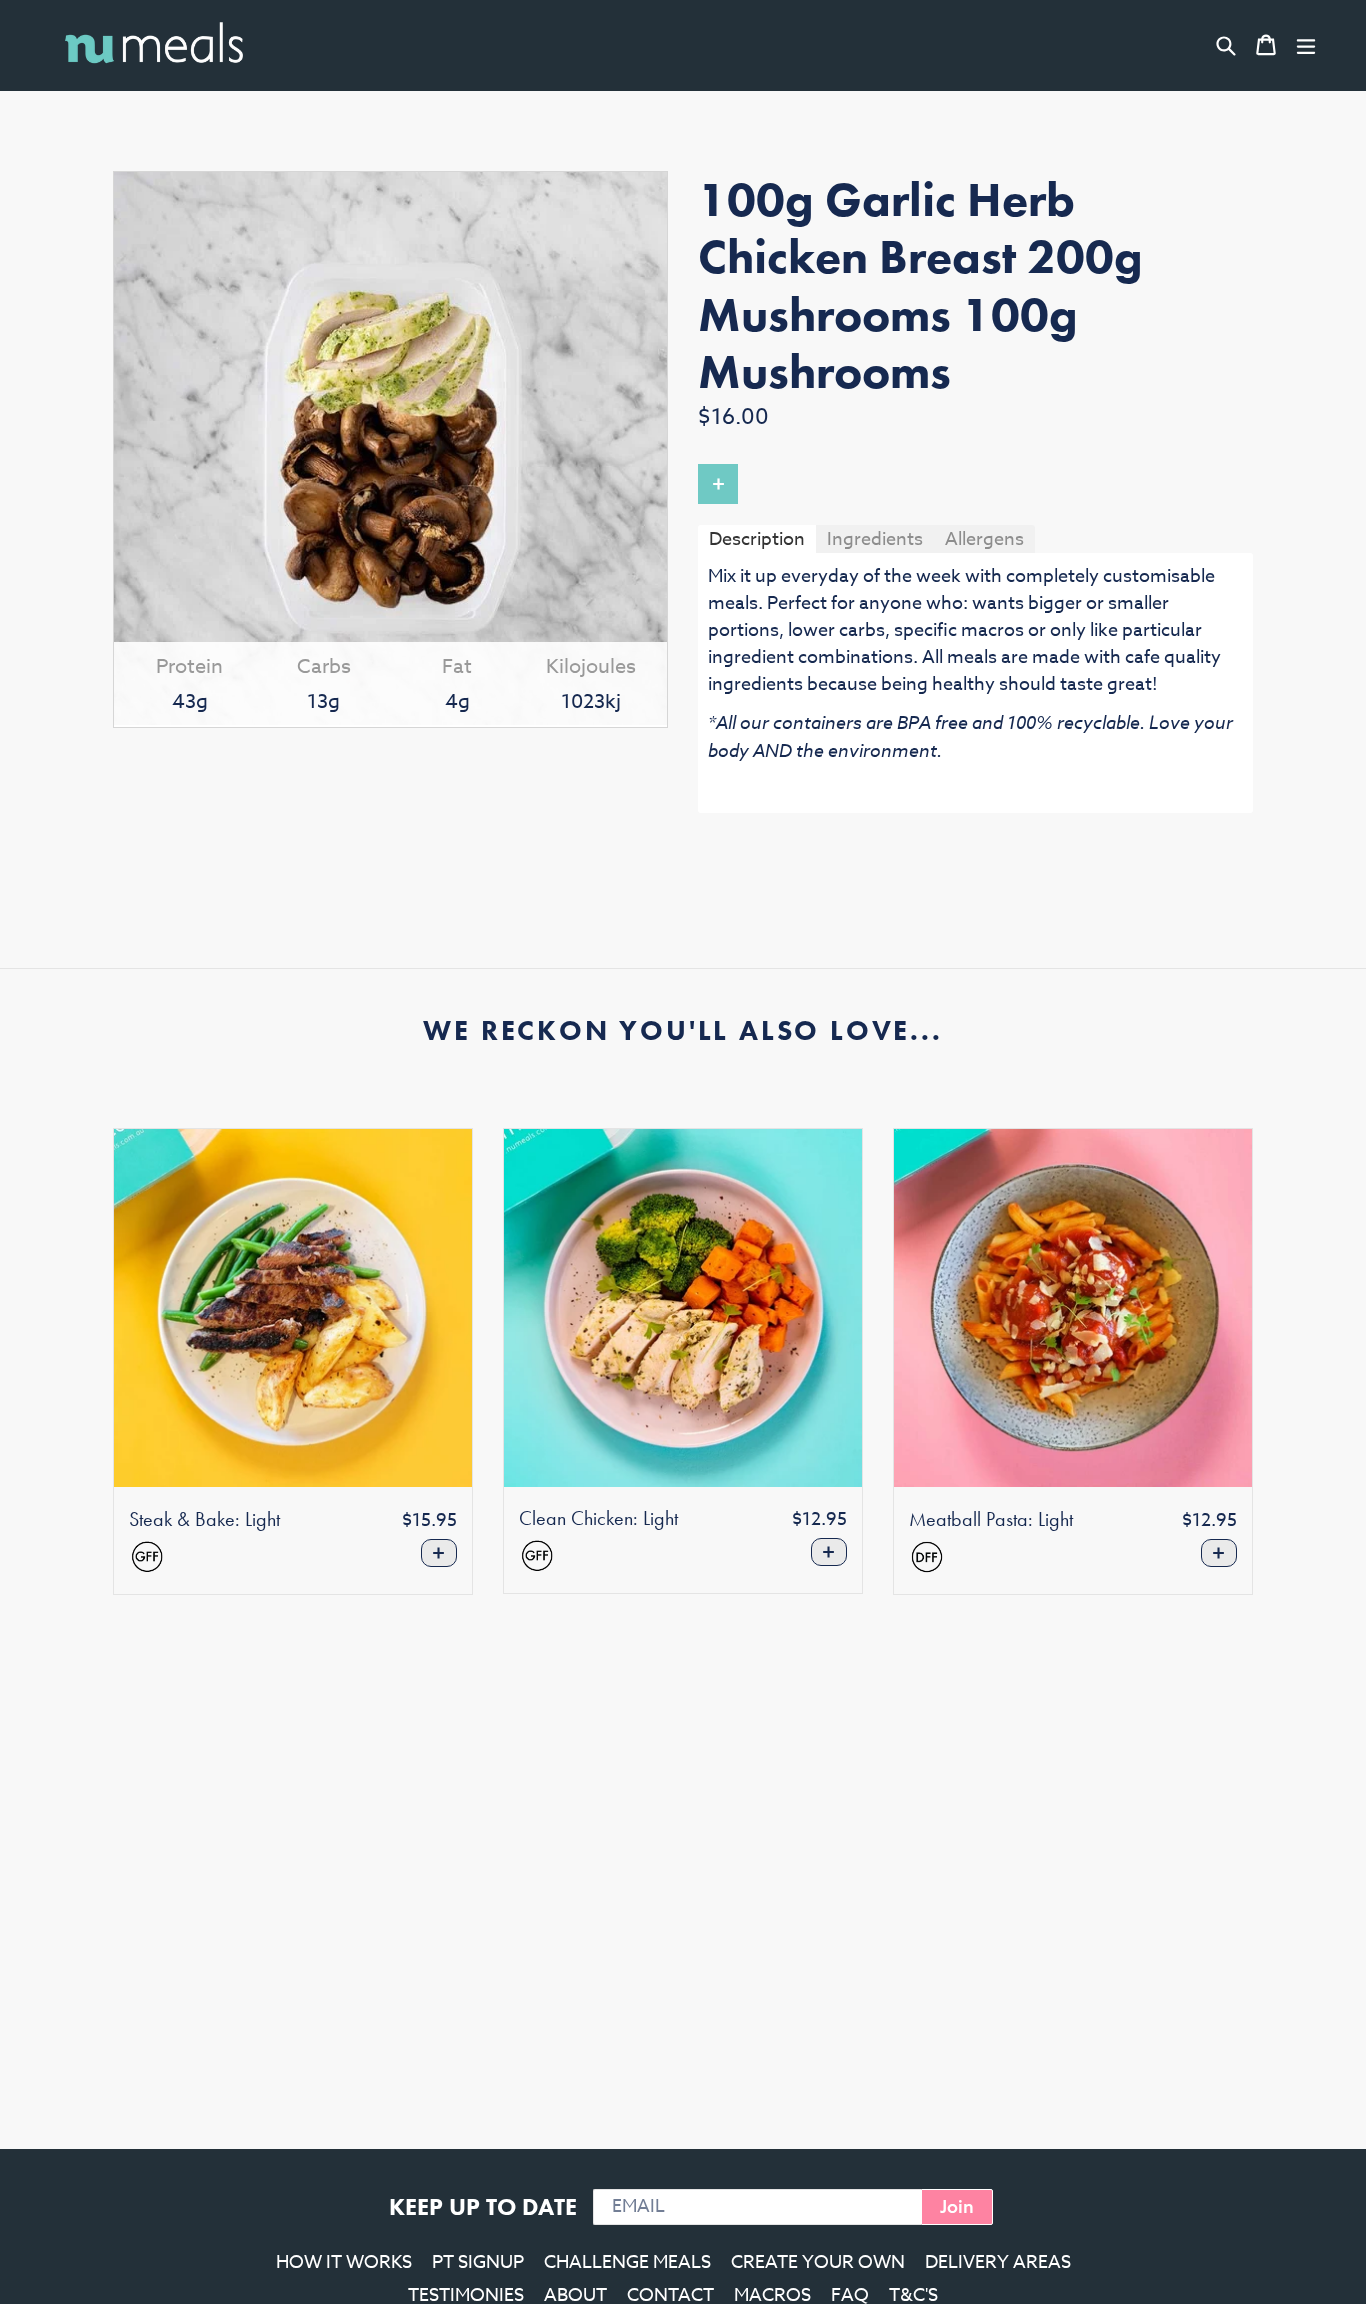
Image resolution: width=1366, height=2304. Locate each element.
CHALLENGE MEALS (627, 2262)
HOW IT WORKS (344, 2262)
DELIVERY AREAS (998, 2262)
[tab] (757, 538)
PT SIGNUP (478, 2262)
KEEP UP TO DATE (483, 2206)
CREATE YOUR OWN (818, 2262)
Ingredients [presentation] (875, 539)
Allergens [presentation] (984, 539)
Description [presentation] (757, 539)
